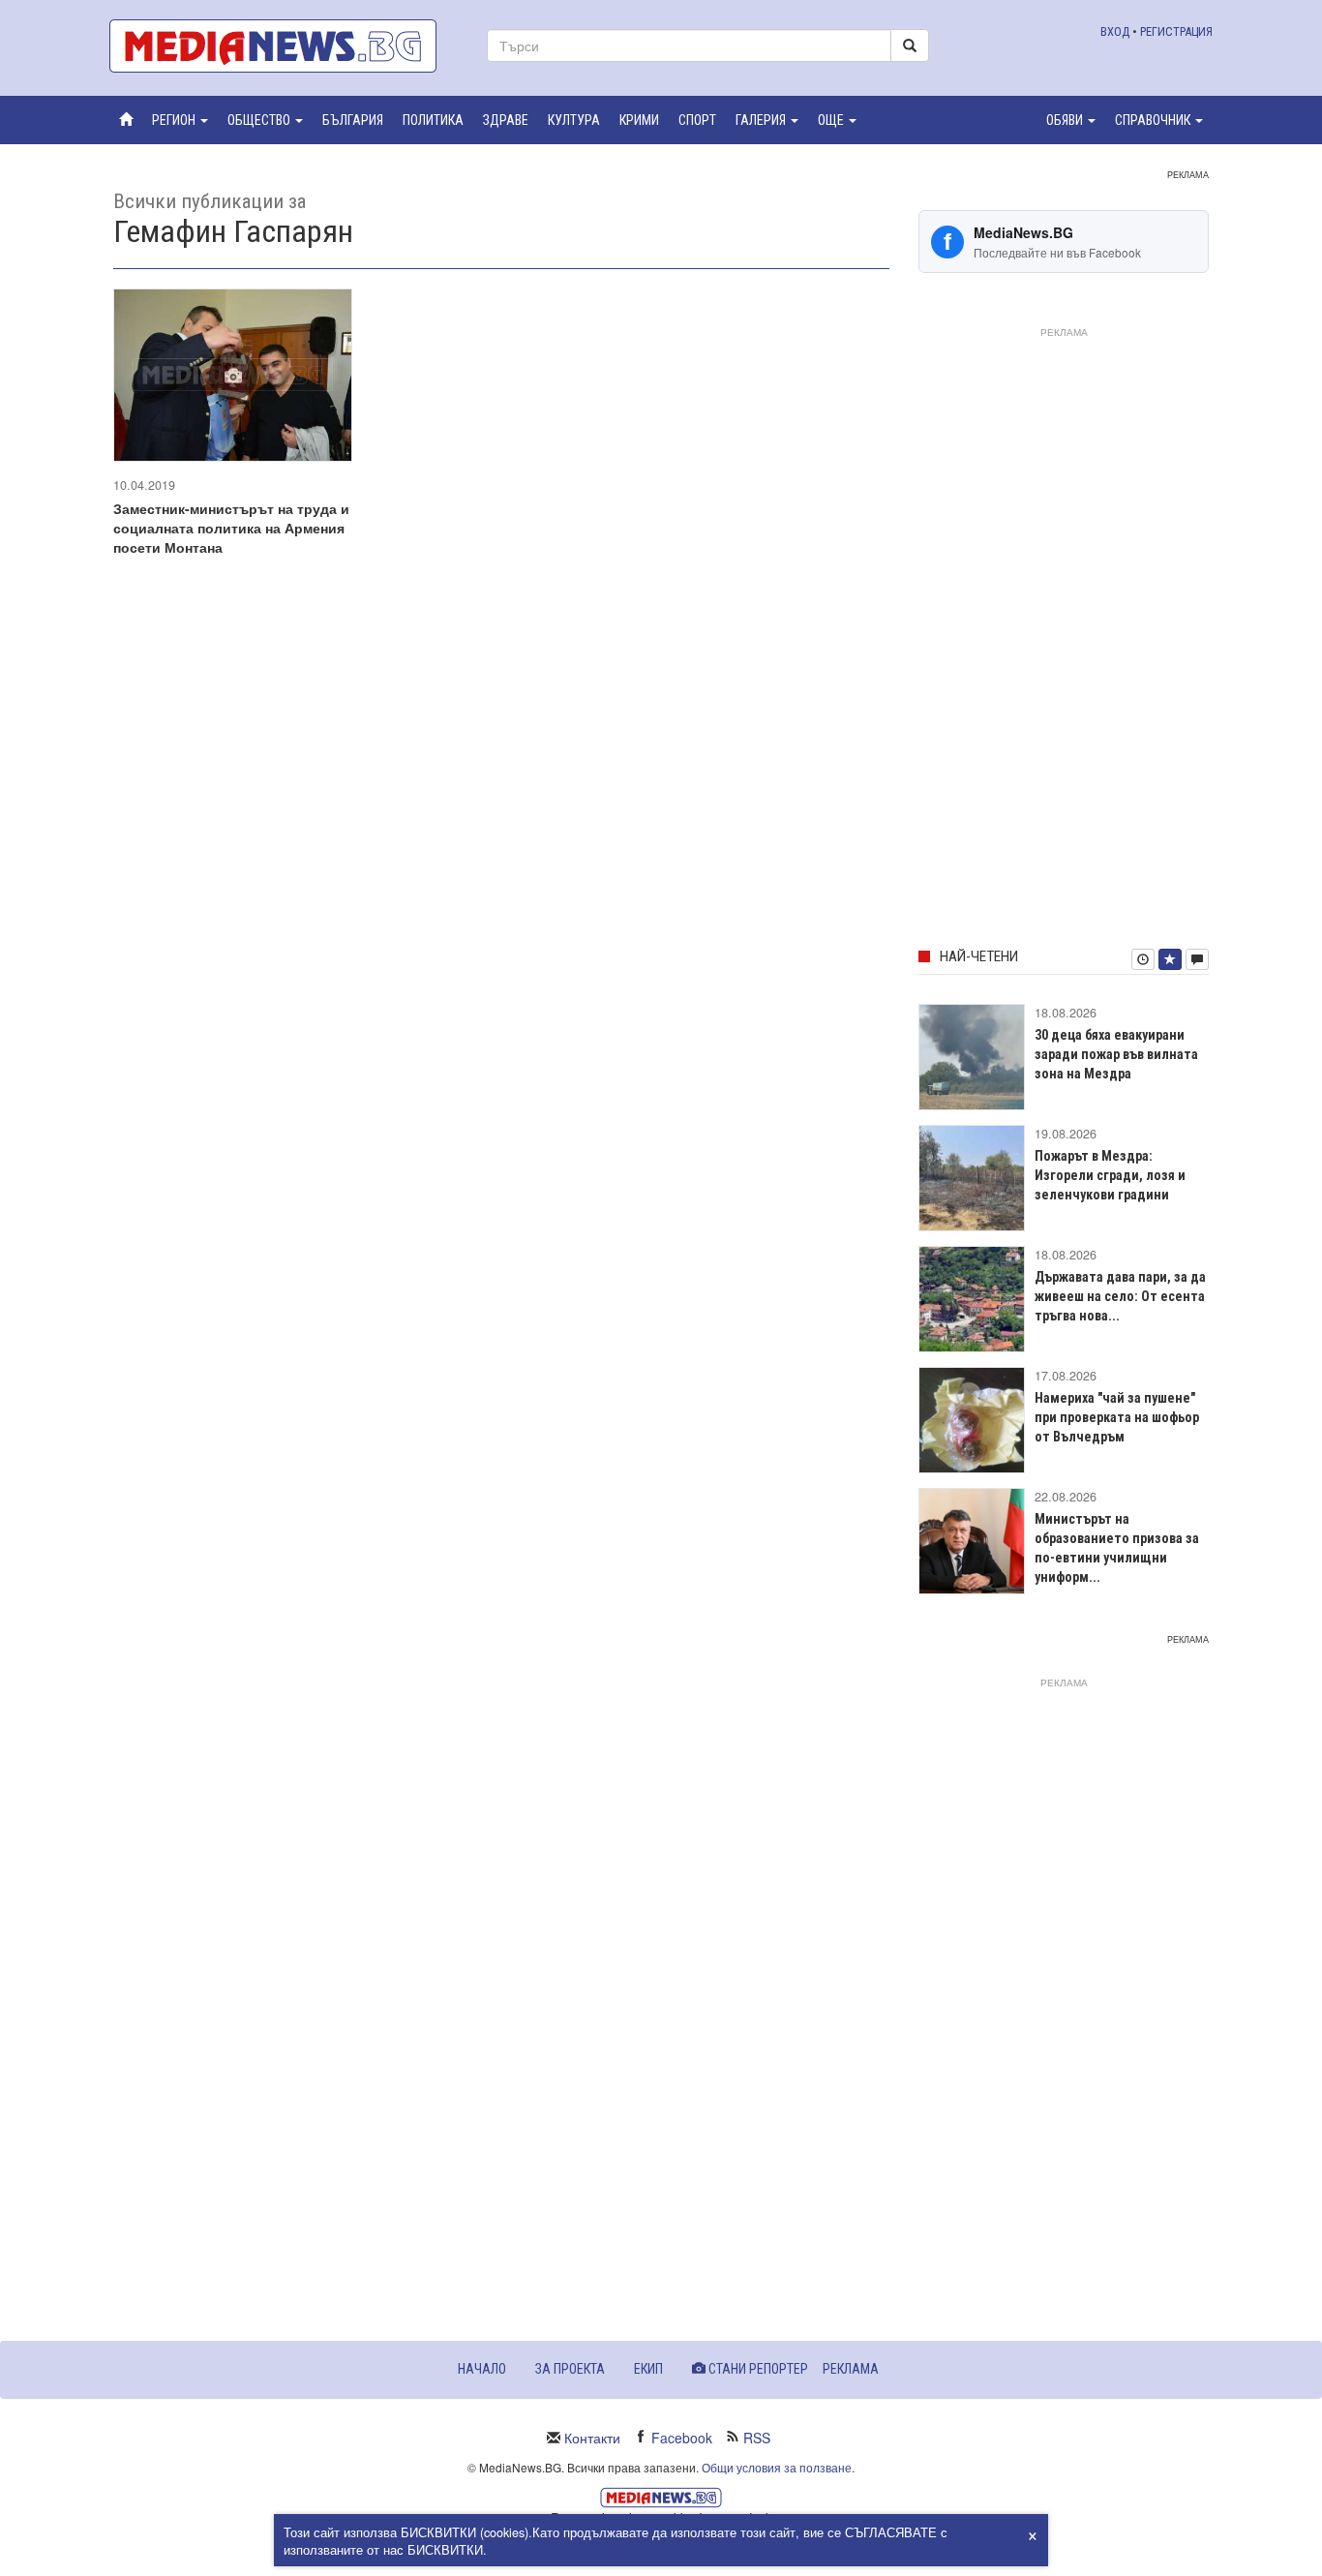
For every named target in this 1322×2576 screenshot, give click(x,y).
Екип (648, 2369)
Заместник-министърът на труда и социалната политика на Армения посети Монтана (231, 528)
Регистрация (1176, 31)
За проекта (570, 2369)
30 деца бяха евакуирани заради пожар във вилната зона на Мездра (1116, 1054)
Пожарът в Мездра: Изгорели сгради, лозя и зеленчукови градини (1110, 1175)
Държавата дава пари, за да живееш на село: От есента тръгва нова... (1120, 1296)
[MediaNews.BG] (284, 46)
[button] (180, 120)
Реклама (851, 2369)
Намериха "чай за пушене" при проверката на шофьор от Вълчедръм (1117, 1417)
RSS (757, 2438)
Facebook (682, 2438)
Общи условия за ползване (777, 2467)
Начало (482, 2369)
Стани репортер (757, 2369)
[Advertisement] (1064, 634)
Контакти (592, 2438)
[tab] (1143, 959)
